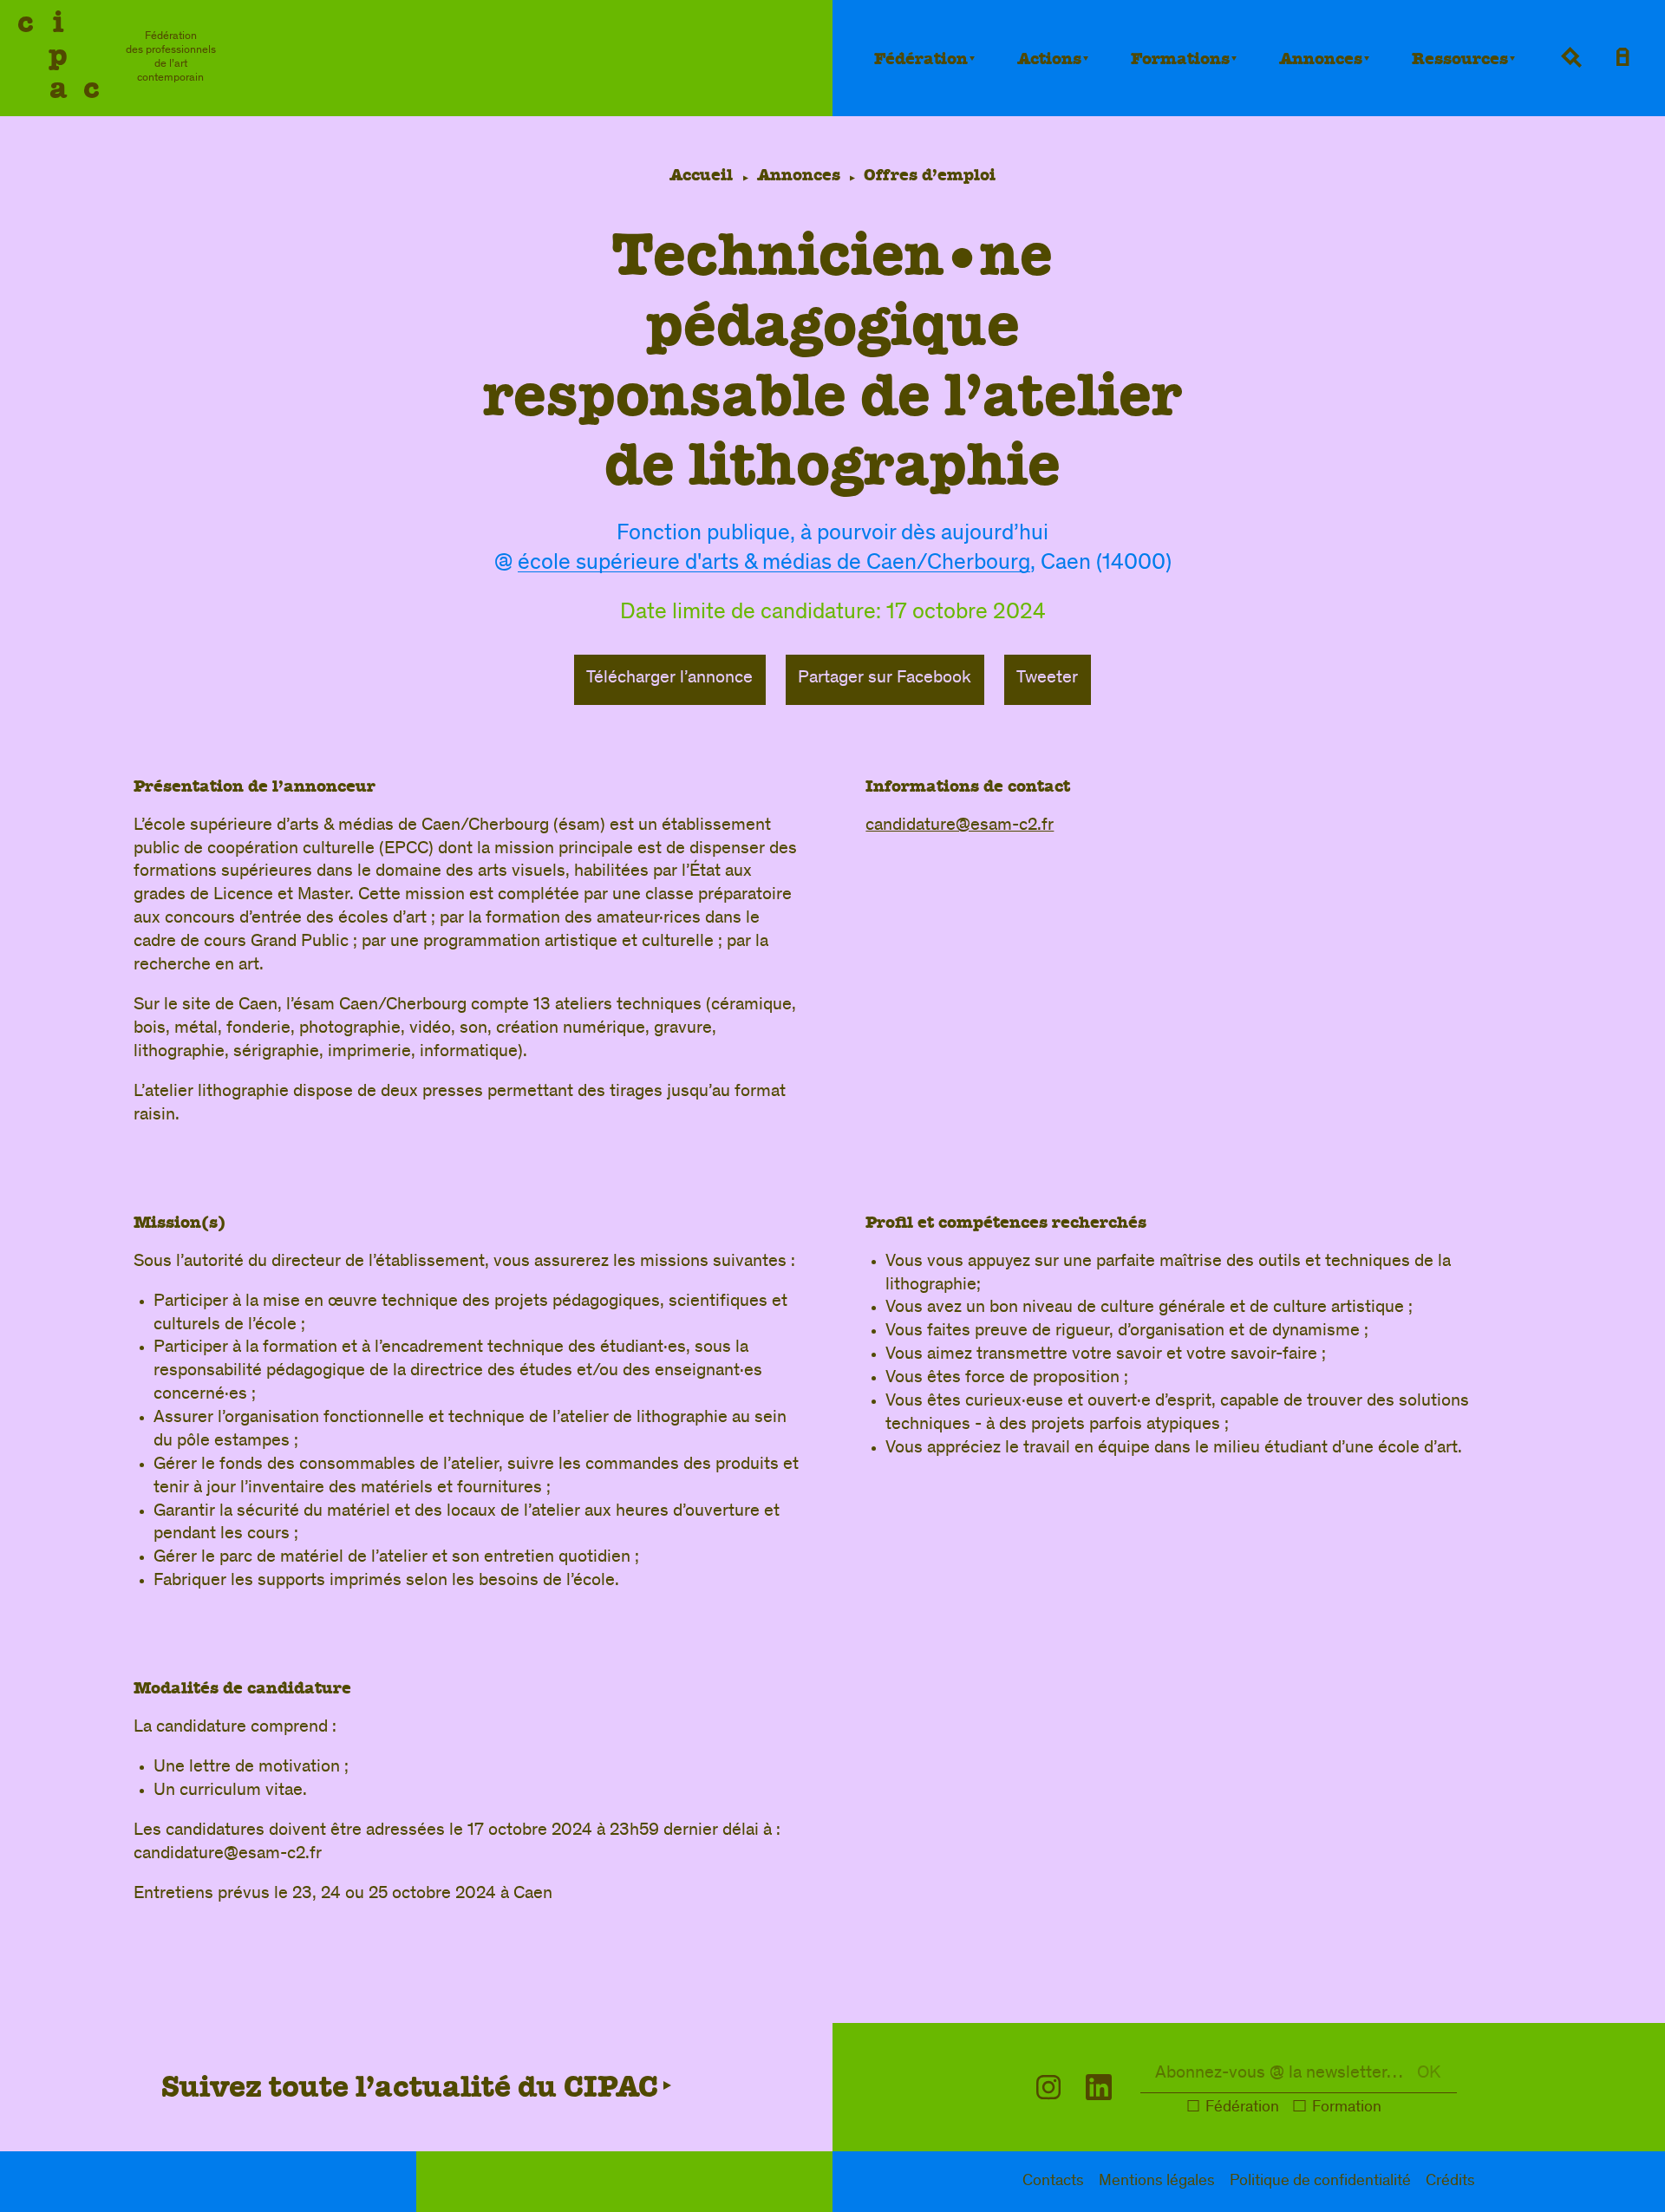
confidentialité (1320, 2182)
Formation (1347, 2108)
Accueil (701, 175)
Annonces (1321, 59)
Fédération (921, 59)
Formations (1180, 59)
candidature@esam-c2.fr (960, 826)
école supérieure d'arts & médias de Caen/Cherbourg (774, 564)
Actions (1049, 59)
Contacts (1053, 2182)
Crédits (1450, 2182)
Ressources (1460, 59)
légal (1157, 2182)
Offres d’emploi (930, 175)
